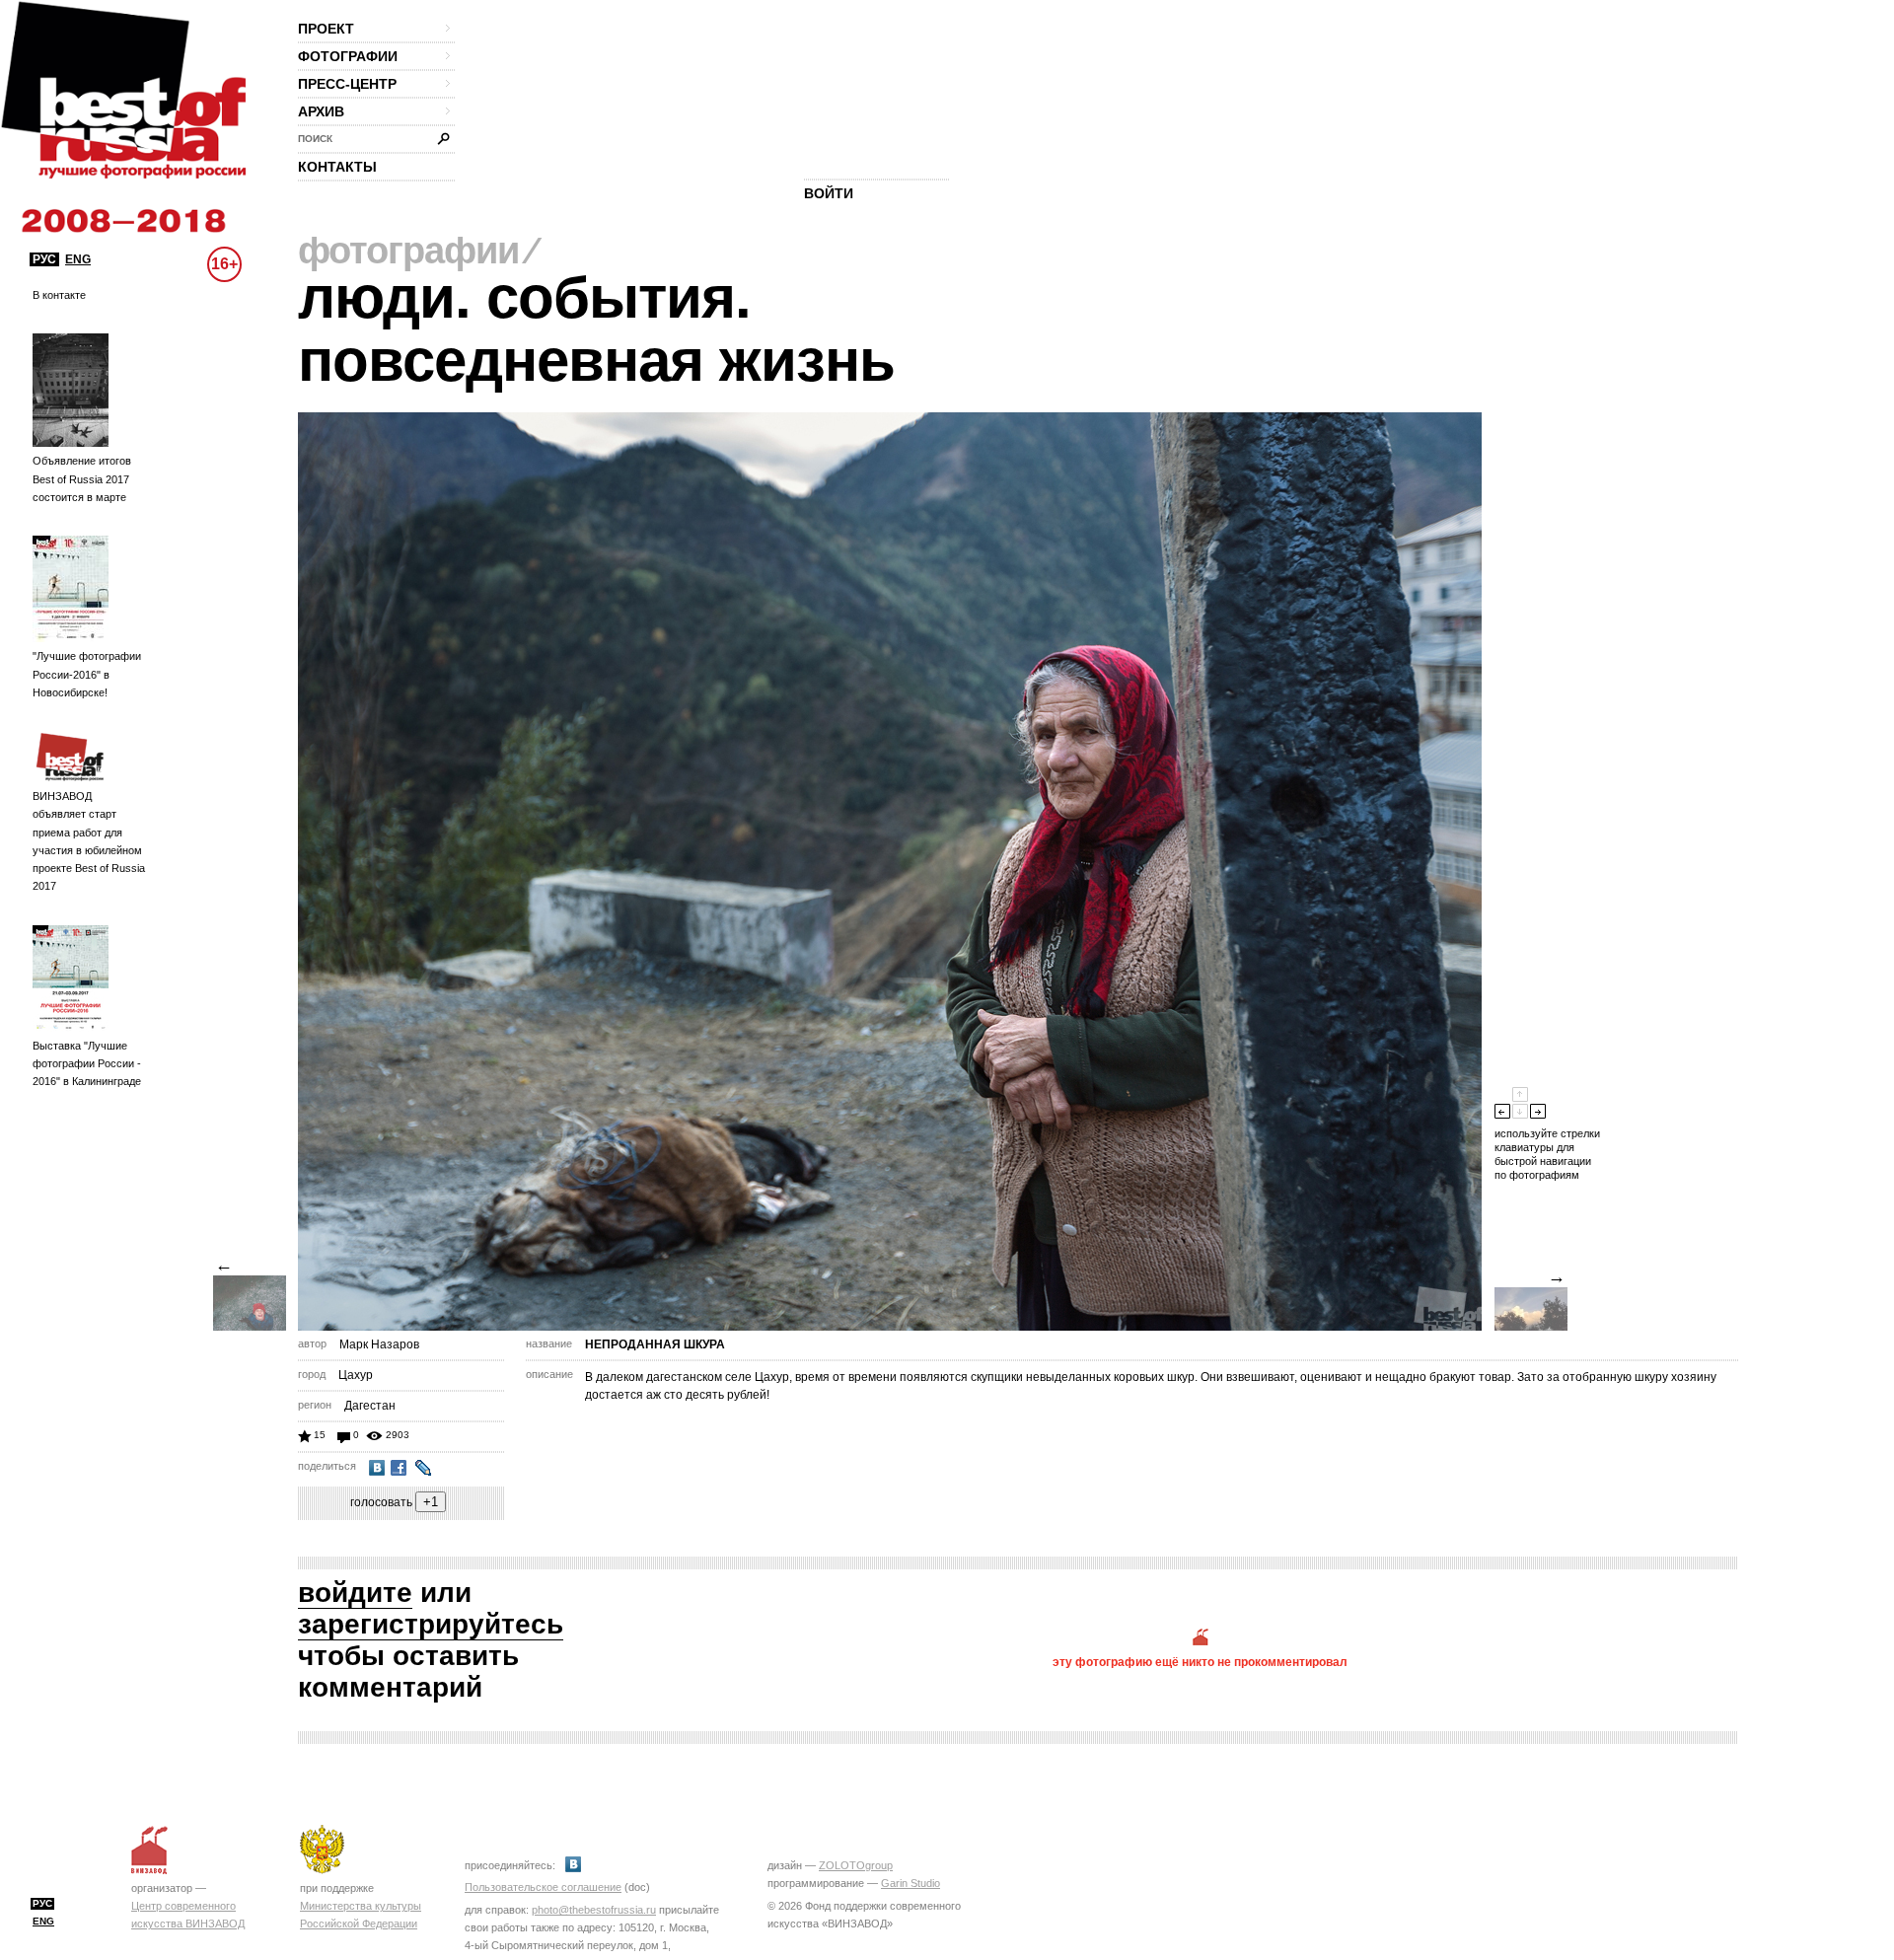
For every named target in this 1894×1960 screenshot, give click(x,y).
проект (326, 29)
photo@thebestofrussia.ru (594, 1910)
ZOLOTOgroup (856, 1865)
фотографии (348, 56)
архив (321, 111)
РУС (44, 259)
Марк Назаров (379, 1344)
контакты (337, 167)
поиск (315, 139)
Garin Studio (911, 1883)
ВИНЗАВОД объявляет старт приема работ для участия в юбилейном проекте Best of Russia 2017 (89, 841)
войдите (355, 1593)
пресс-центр (347, 84)
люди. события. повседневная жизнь (596, 329)
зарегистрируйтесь (431, 1624)
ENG (78, 259)
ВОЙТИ (829, 193)
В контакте (59, 295)
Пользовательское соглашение (543, 1887)
